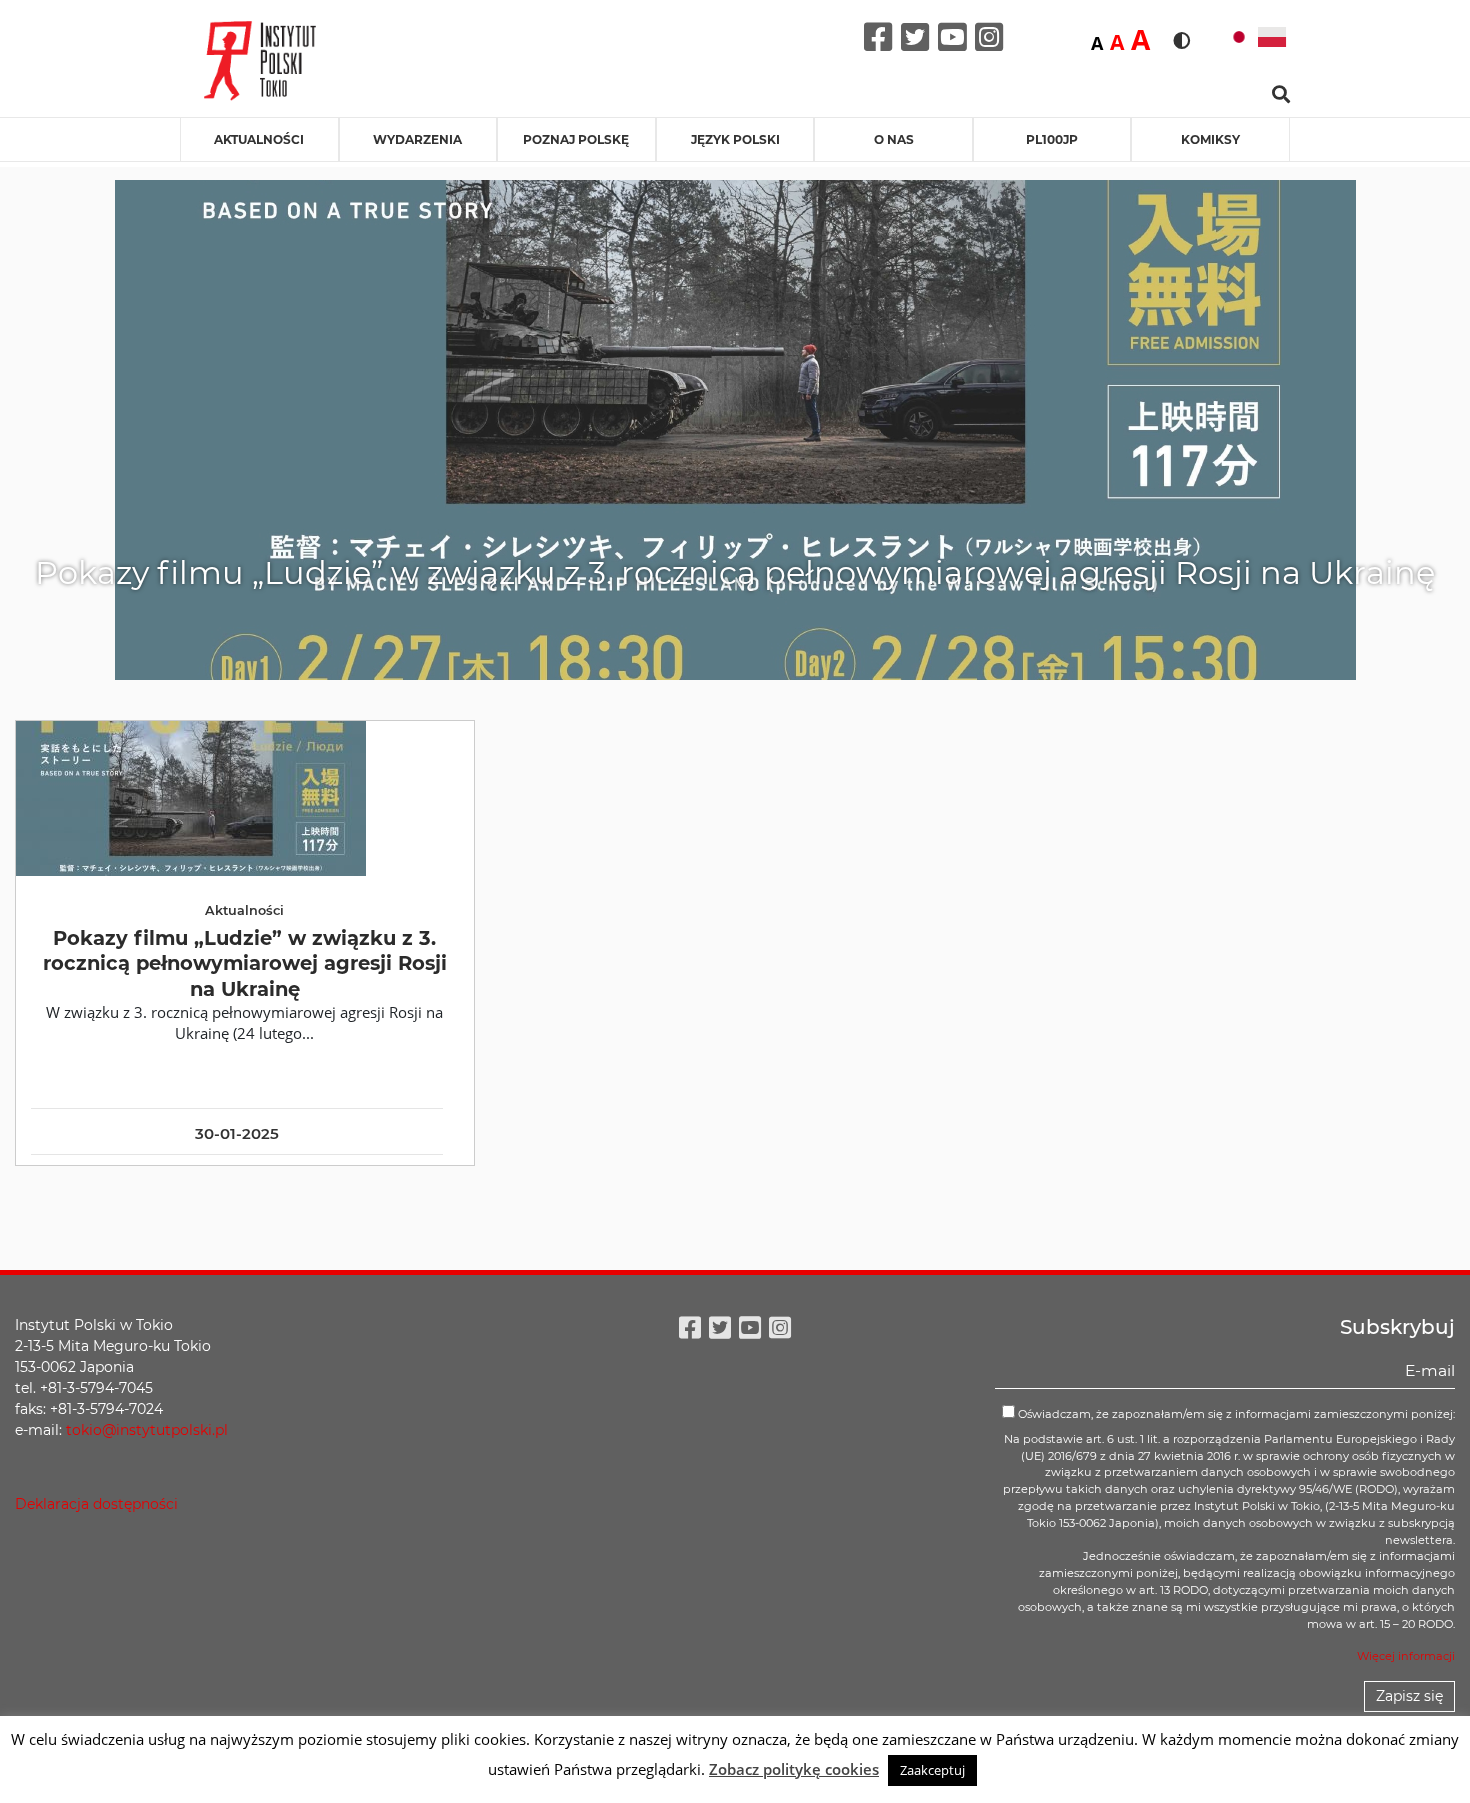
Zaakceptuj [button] (932, 1770)
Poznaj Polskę (576, 139)
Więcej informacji (1406, 1656)
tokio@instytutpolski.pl (147, 1430)
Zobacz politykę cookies (794, 1769)
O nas (894, 139)
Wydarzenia (417, 139)
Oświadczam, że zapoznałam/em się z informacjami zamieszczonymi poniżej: (1235, 1414)
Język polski (735, 139)
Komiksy (1210, 139)
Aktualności (259, 139)
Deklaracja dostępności (96, 1504)
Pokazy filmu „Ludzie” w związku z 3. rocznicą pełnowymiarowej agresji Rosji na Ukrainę (245, 963)
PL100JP (1052, 139)
